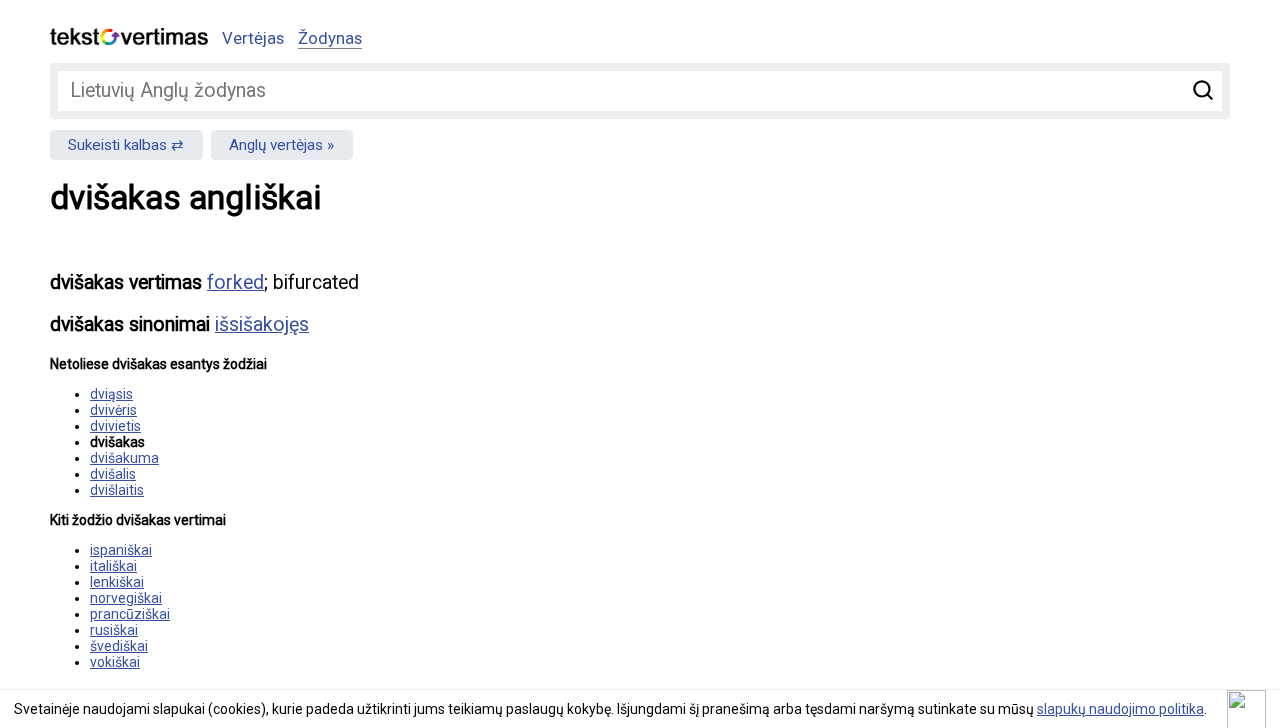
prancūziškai (130, 614)
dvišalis (113, 474)
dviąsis (111, 394)
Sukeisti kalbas (117, 145)
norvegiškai (126, 598)
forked (235, 282)
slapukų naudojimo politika (1120, 709)
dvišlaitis (117, 490)
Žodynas (330, 38)
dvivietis (115, 426)
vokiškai (115, 662)
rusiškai (114, 630)
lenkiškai (117, 582)
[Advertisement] (1020, 396)
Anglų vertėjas (276, 145)
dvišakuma (124, 458)
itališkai (113, 566)
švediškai (119, 646)
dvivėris (113, 410)
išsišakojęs (262, 324)
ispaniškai (121, 550)
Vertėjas (253, 38)
